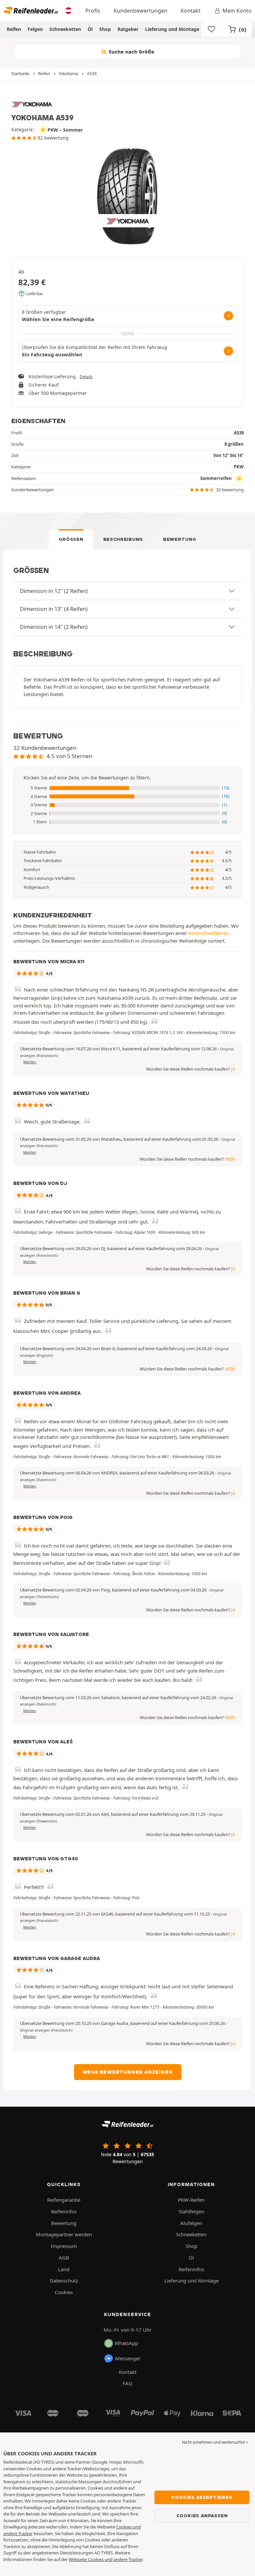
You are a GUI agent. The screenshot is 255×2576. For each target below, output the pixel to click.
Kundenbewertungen (140, 11)
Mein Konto (237, 11)
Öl (90, 29)
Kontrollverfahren (209, 933)
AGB (64, 2258)
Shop (105, 29)
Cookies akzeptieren (202, 2497)
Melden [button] (30, 1062)
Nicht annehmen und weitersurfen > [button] (215, 2442)
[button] (127, 788)
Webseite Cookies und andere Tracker (105, 2559)
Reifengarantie (64, 2200)
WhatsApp (126, 2343)
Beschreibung (123, 539)
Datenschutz (64, 2281)
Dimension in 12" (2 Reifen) (54, 591)
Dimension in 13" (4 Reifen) (54, 609)
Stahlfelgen (191, 2211)
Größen (71, 539)
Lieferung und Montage (172, 29)
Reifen (14, 29)
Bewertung (180, 539)
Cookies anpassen (202, 2516)
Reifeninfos (64, 2211)
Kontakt (191, 11)
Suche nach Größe (131, 52)
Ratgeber (128, 29)
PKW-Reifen (191, 2200)
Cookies (64, 2292)
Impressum (64, 2246)
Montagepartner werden (64, 2234)
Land (64, 2269)
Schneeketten (65, 29)
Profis (93, 11)
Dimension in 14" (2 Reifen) (54, 627)
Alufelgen (191, 2223)
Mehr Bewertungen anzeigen (128, 2072)
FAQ (127, 2383)
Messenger (128, 2358)
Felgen (35, 29)
